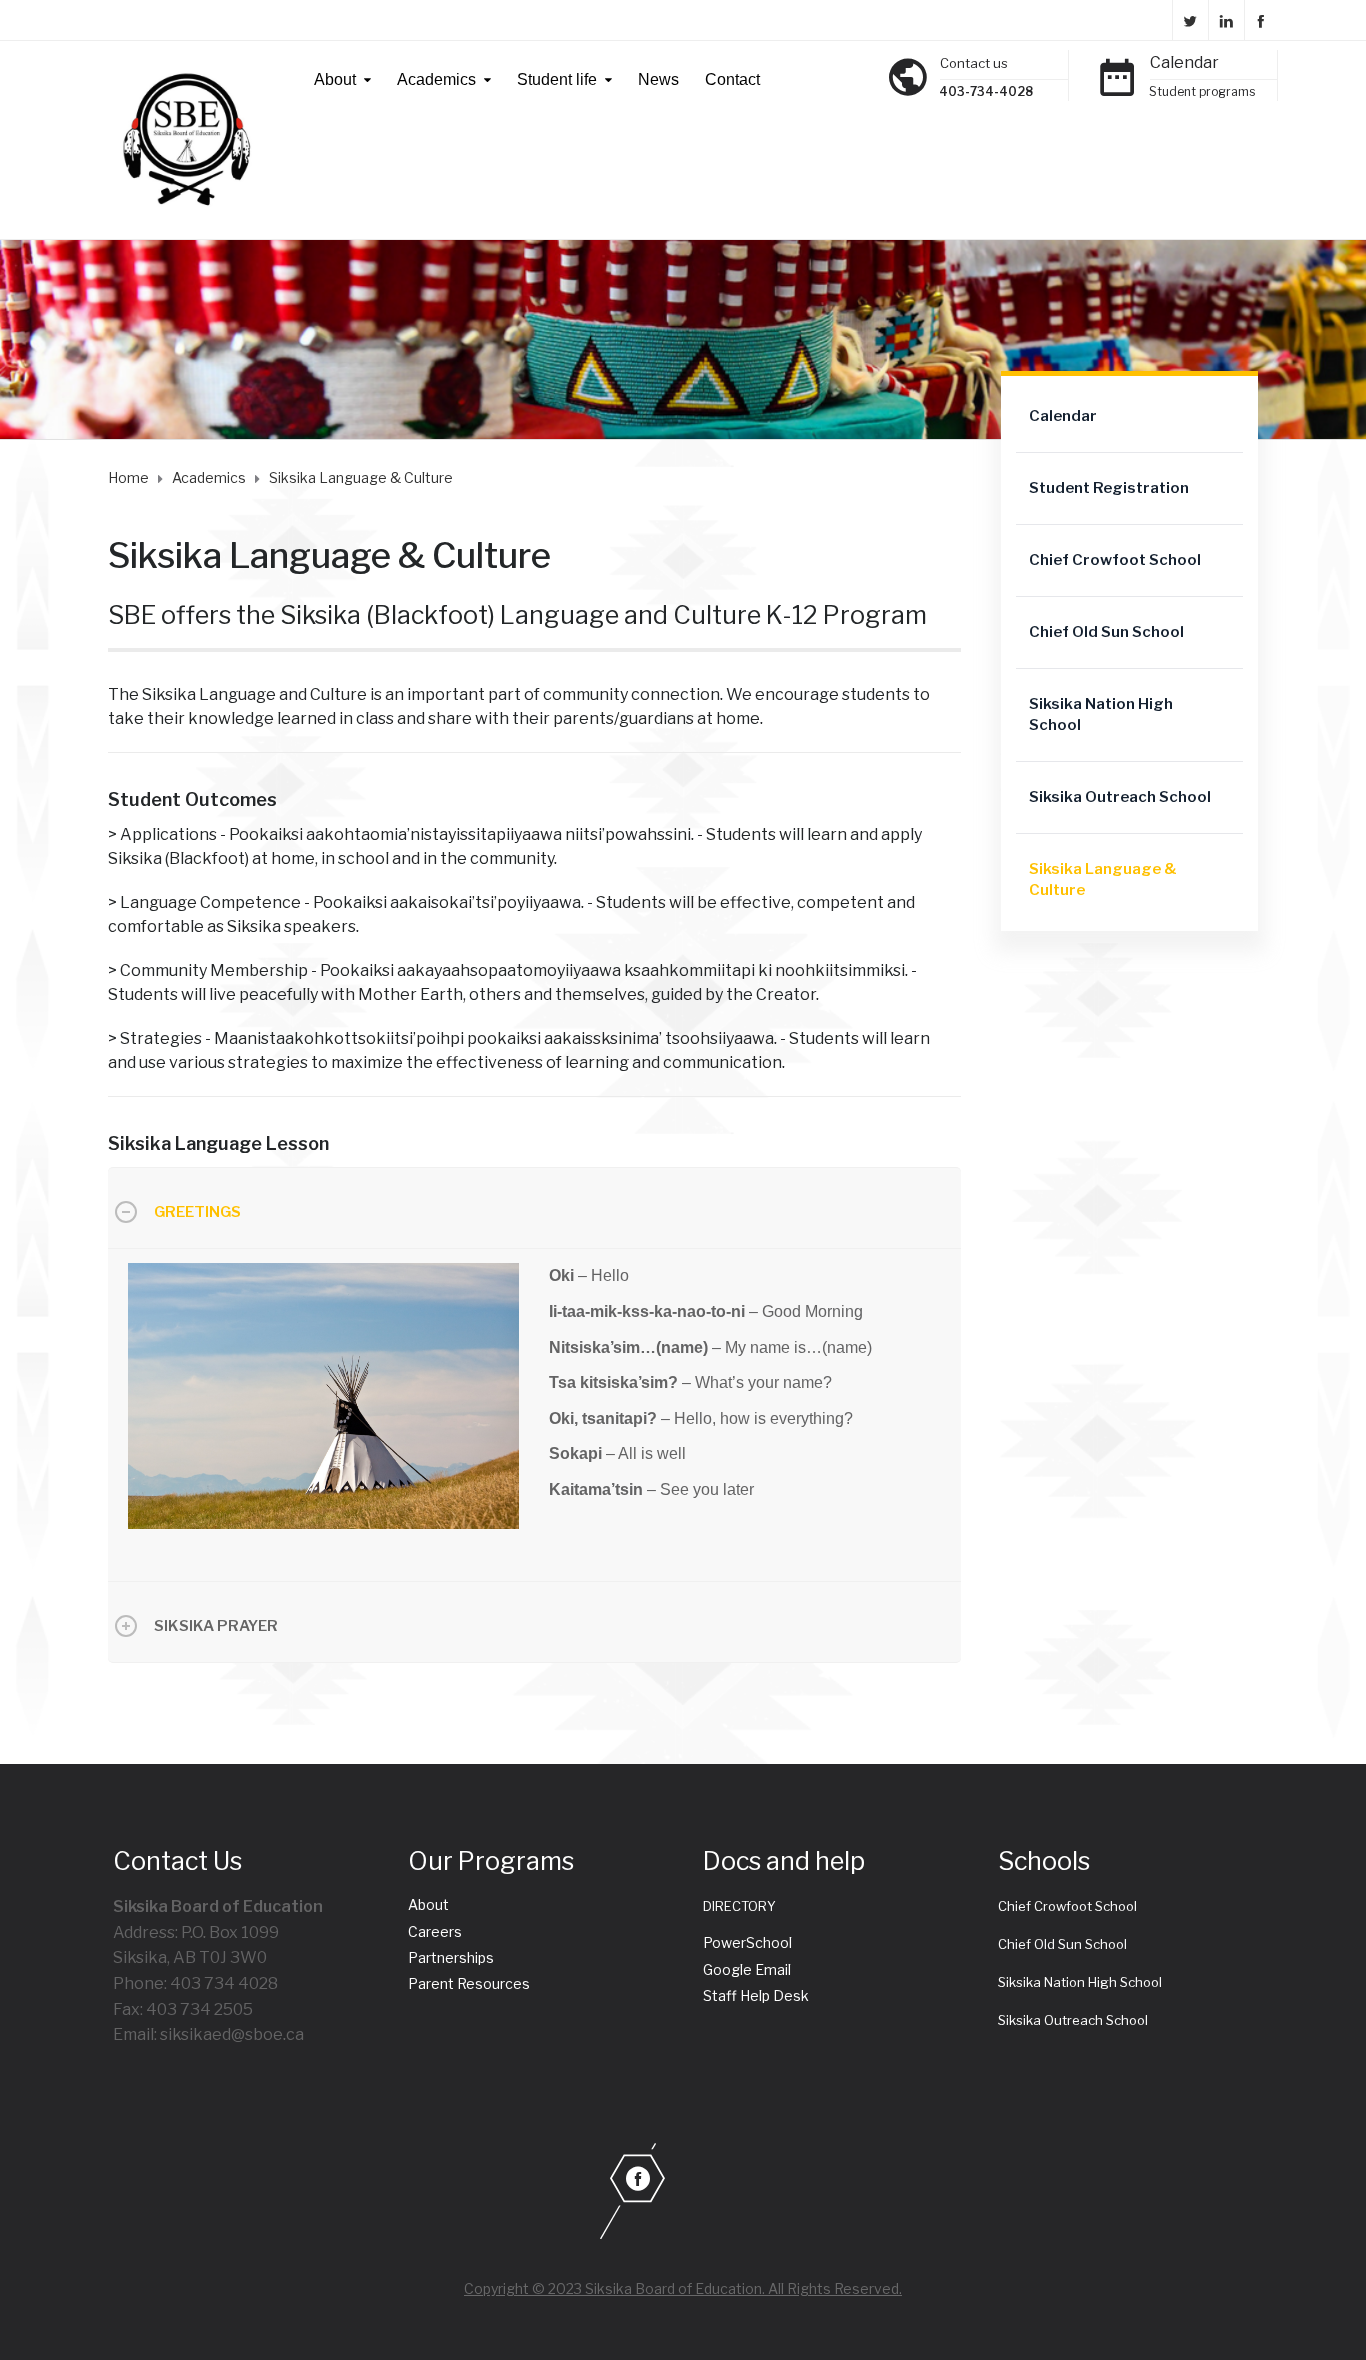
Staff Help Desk (756, 1995)
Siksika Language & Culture (1103, 879)
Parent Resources (469, 1983)
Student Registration (1109, 488)
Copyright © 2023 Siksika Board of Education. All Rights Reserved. (683, 2288)
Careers (435, 1931)
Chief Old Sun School (1106, 632)
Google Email (747, 1969)
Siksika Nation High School (1101, 714)
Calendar (1184, 62)
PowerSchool (747, 1942)
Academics (436, 79)
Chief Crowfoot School (1115, 560)
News (658, 79)
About (335, 79)
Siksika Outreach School (1120, 797)
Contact (732, 79)
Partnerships (451, 1957)
